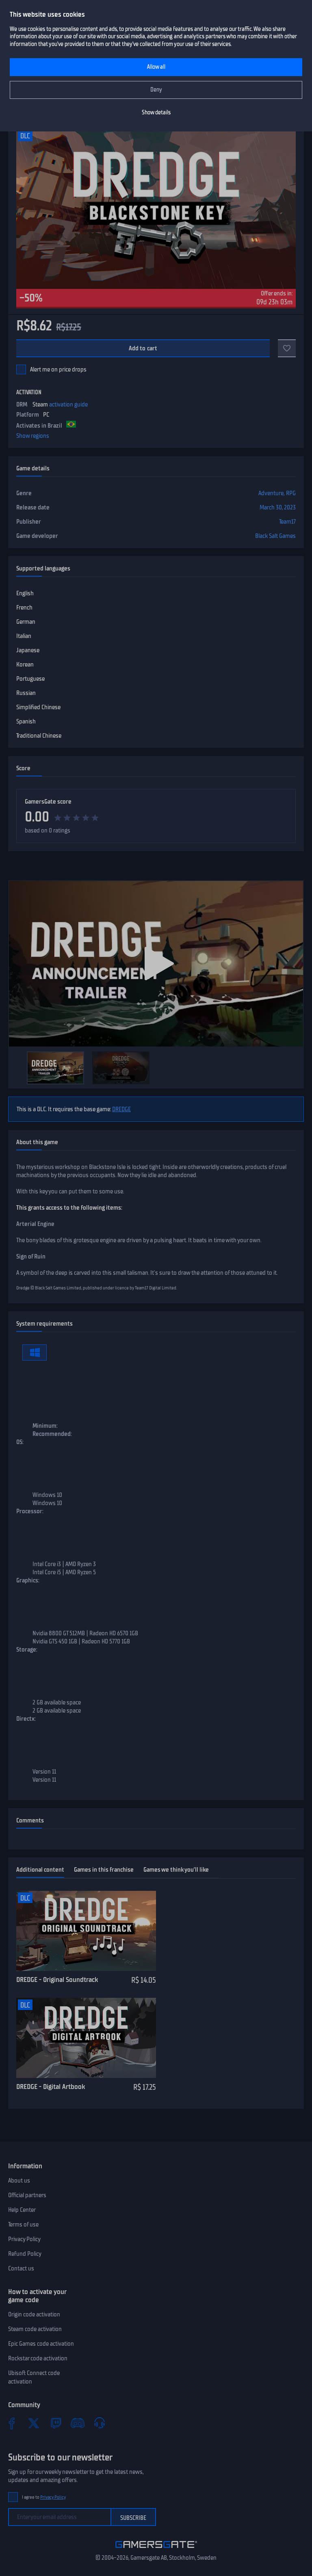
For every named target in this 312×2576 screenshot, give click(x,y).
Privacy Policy (24, 2239)
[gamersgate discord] (78, 2423)
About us (19, 2181)
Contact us (21, 2268)
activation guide (68, 404)
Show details (156, 113)
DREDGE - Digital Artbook (51, 2087)
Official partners (27, 2195)
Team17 (287, 522)
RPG (291, 493)
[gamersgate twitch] (56, 2423)
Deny (156, 90)
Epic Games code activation (41, 2344)
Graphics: (28, 1580)
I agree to (44, 2497)
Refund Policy (25, 2254)
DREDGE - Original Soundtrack (57, 1980)
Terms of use (23, 2224)
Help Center (22, 2210)
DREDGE (121, 1109)
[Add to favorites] (287, 348)
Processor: (30, 1511)
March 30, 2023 (278, 507)
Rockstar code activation (38, 2358)
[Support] (100, 2423)
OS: (20, 1442)
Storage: (27, 1650)
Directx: (26, 1719)
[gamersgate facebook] (12, 2423)
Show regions (33, 436)
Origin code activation (34, 2314)
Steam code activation (35, 2329)
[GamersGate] (156, 2550)
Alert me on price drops (58, 369)
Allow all (156, 67)
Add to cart (143, 348)
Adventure (271, 493)
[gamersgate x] (34, 2423)
